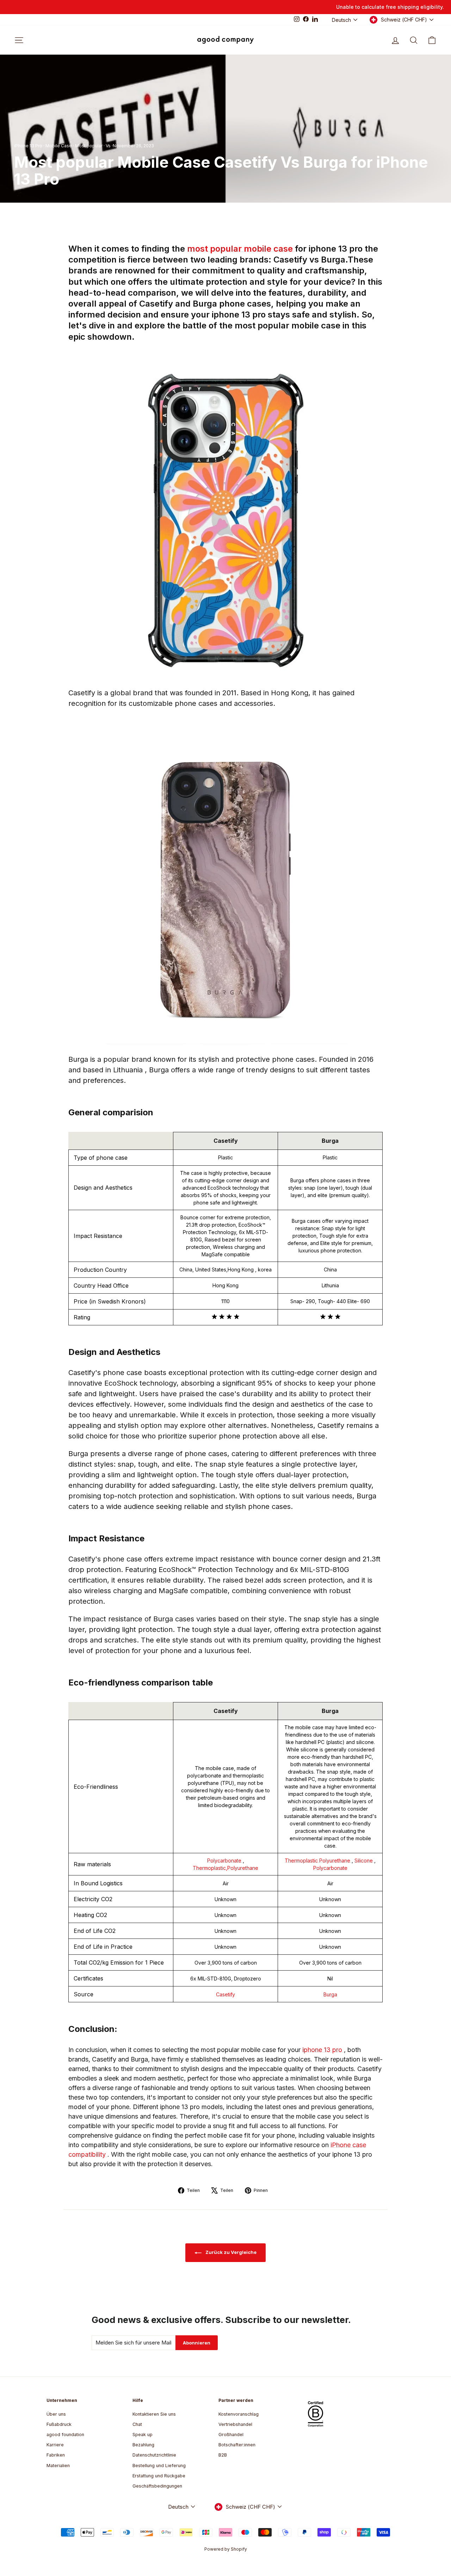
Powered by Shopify (226, 2549)
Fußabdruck (59, 2424)
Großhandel (231, 2435)
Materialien (58, 2466)
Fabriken (56, 2455)
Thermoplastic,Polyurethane (225, 1868)
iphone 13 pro (323, 2050)
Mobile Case (59, 146)
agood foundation (65, 2435)
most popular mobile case (241, 249)
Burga (330, 1994)
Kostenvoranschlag (239, 2414)
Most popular (89, 146)
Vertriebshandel (235, 2424)
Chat (137, 2424)
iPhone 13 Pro (28, 146)
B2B (223, 2455)
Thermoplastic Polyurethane (318, 1860)
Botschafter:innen (237, 2445)
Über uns (56, 2414)
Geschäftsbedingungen (157, 2486)
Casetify (225, 1994)
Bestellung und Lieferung (159, 2466)
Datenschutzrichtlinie (154, 2455)
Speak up (143, 2435)
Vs (108, 146)
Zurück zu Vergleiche (230, 2252)
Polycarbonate (225, 1860)
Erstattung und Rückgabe (159, 2476)
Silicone (364, 1860)
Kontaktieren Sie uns (154, 2414)
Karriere (55, 2445)
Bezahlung (143, 2445)
